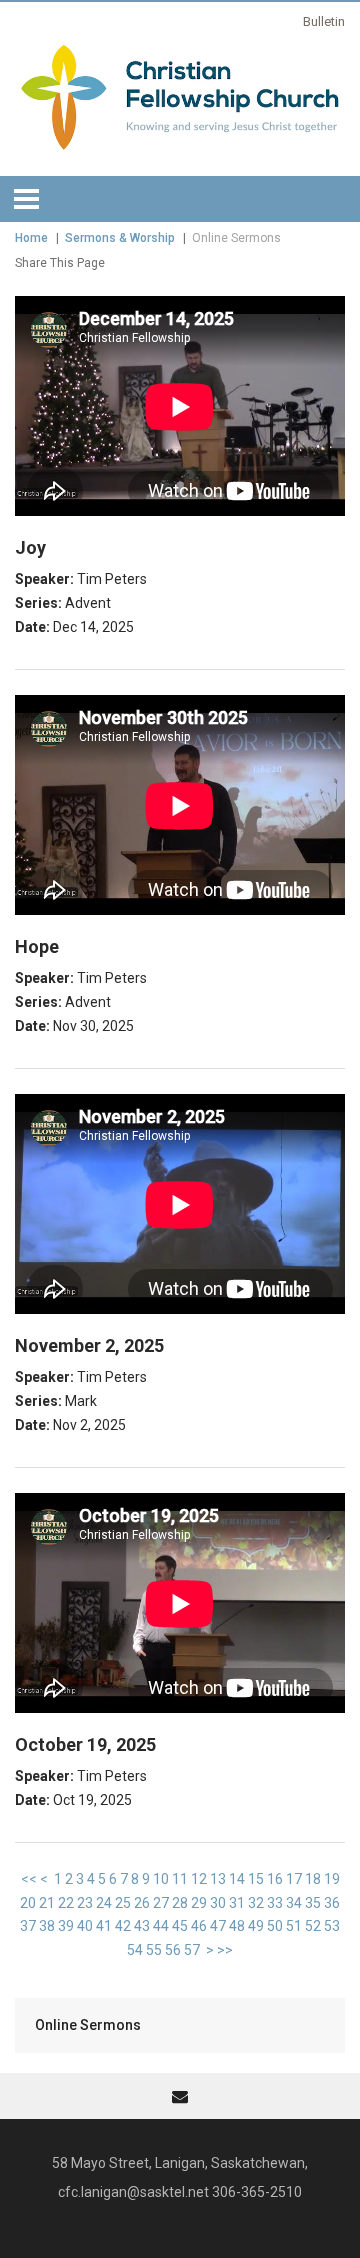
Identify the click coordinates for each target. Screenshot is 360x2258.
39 (66, 1926)
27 (161, 1903)
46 (199, 1926)
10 (161, 1879)
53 (332, 1926)
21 (47, 1903)
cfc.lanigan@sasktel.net (133, 2192)
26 (142, 1903)
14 (237, 1879)
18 (313, 1879)
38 (47, 1926)
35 (313, 1903)
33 (275, 1903)
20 (28, 1903)
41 (104, 1926)
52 (313, 1926)
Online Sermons (88, 2025)
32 (256, 1903)
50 (275, 1926)
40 (85, 1926)
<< (29, 1879)
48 (237, 1926)
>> (225, 1950)
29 (199, 1903)
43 (142, 1926)
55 (154, 1950)
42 (123, 1926)
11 (180, 1879)
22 (66, 1903)
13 (218, 1879)
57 (192, 1950)
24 (104, 1903)
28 (180, 1903)
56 (173, 1950)
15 (256, 1879)
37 (28, 1926)
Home (31, 238)
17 (294, 1879)
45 (180, 1926)
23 (85, 1903)
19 (332, 1879)
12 (199, 1879)
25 (123, 1903)
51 (294, 1926)
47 (218, 1926)
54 (135, 1950)
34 (294, 1903)
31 (237, 1903)
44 (161, 1926)
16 (275, 1879)
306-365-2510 (257, 2192)
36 (332, 1903)
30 (218, 1903)
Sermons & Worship (120, 238)
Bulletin (324, 21)
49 (256, 1926)
